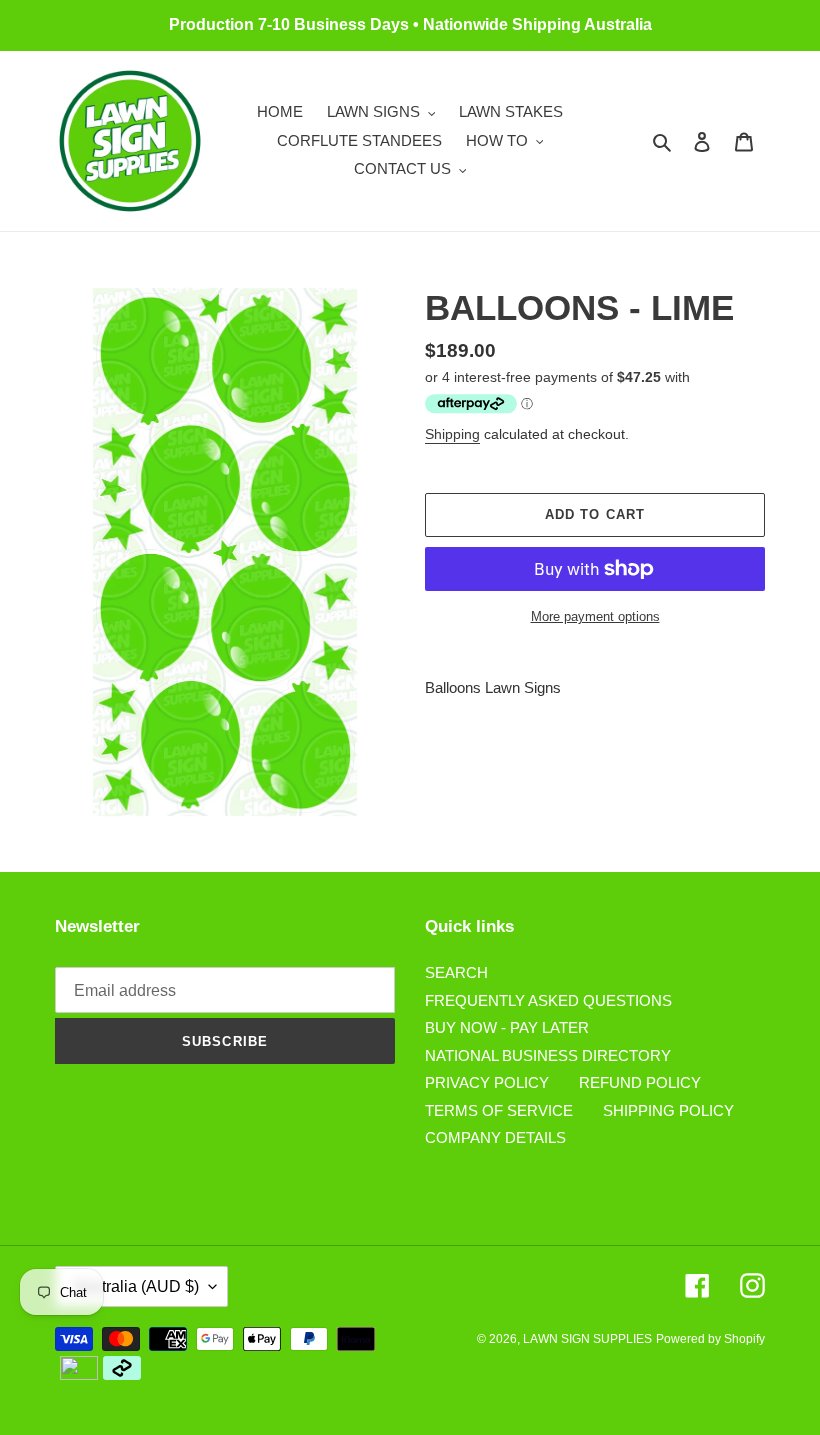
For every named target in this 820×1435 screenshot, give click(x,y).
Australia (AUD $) (136, 1286)
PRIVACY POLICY (487, 1082)
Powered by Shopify (710, 1339)
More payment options (595, 616)
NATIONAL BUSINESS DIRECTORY (548, 1055)
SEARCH (456, 972)
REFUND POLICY (640, 1082)
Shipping (452, 434)
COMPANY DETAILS (495, 1137)
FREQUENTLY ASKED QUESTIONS (548, 1000)
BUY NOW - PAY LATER (507, 1027)
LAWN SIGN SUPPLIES (587, 1339)
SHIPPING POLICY (668, 1110)
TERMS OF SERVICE (499, 1110)
